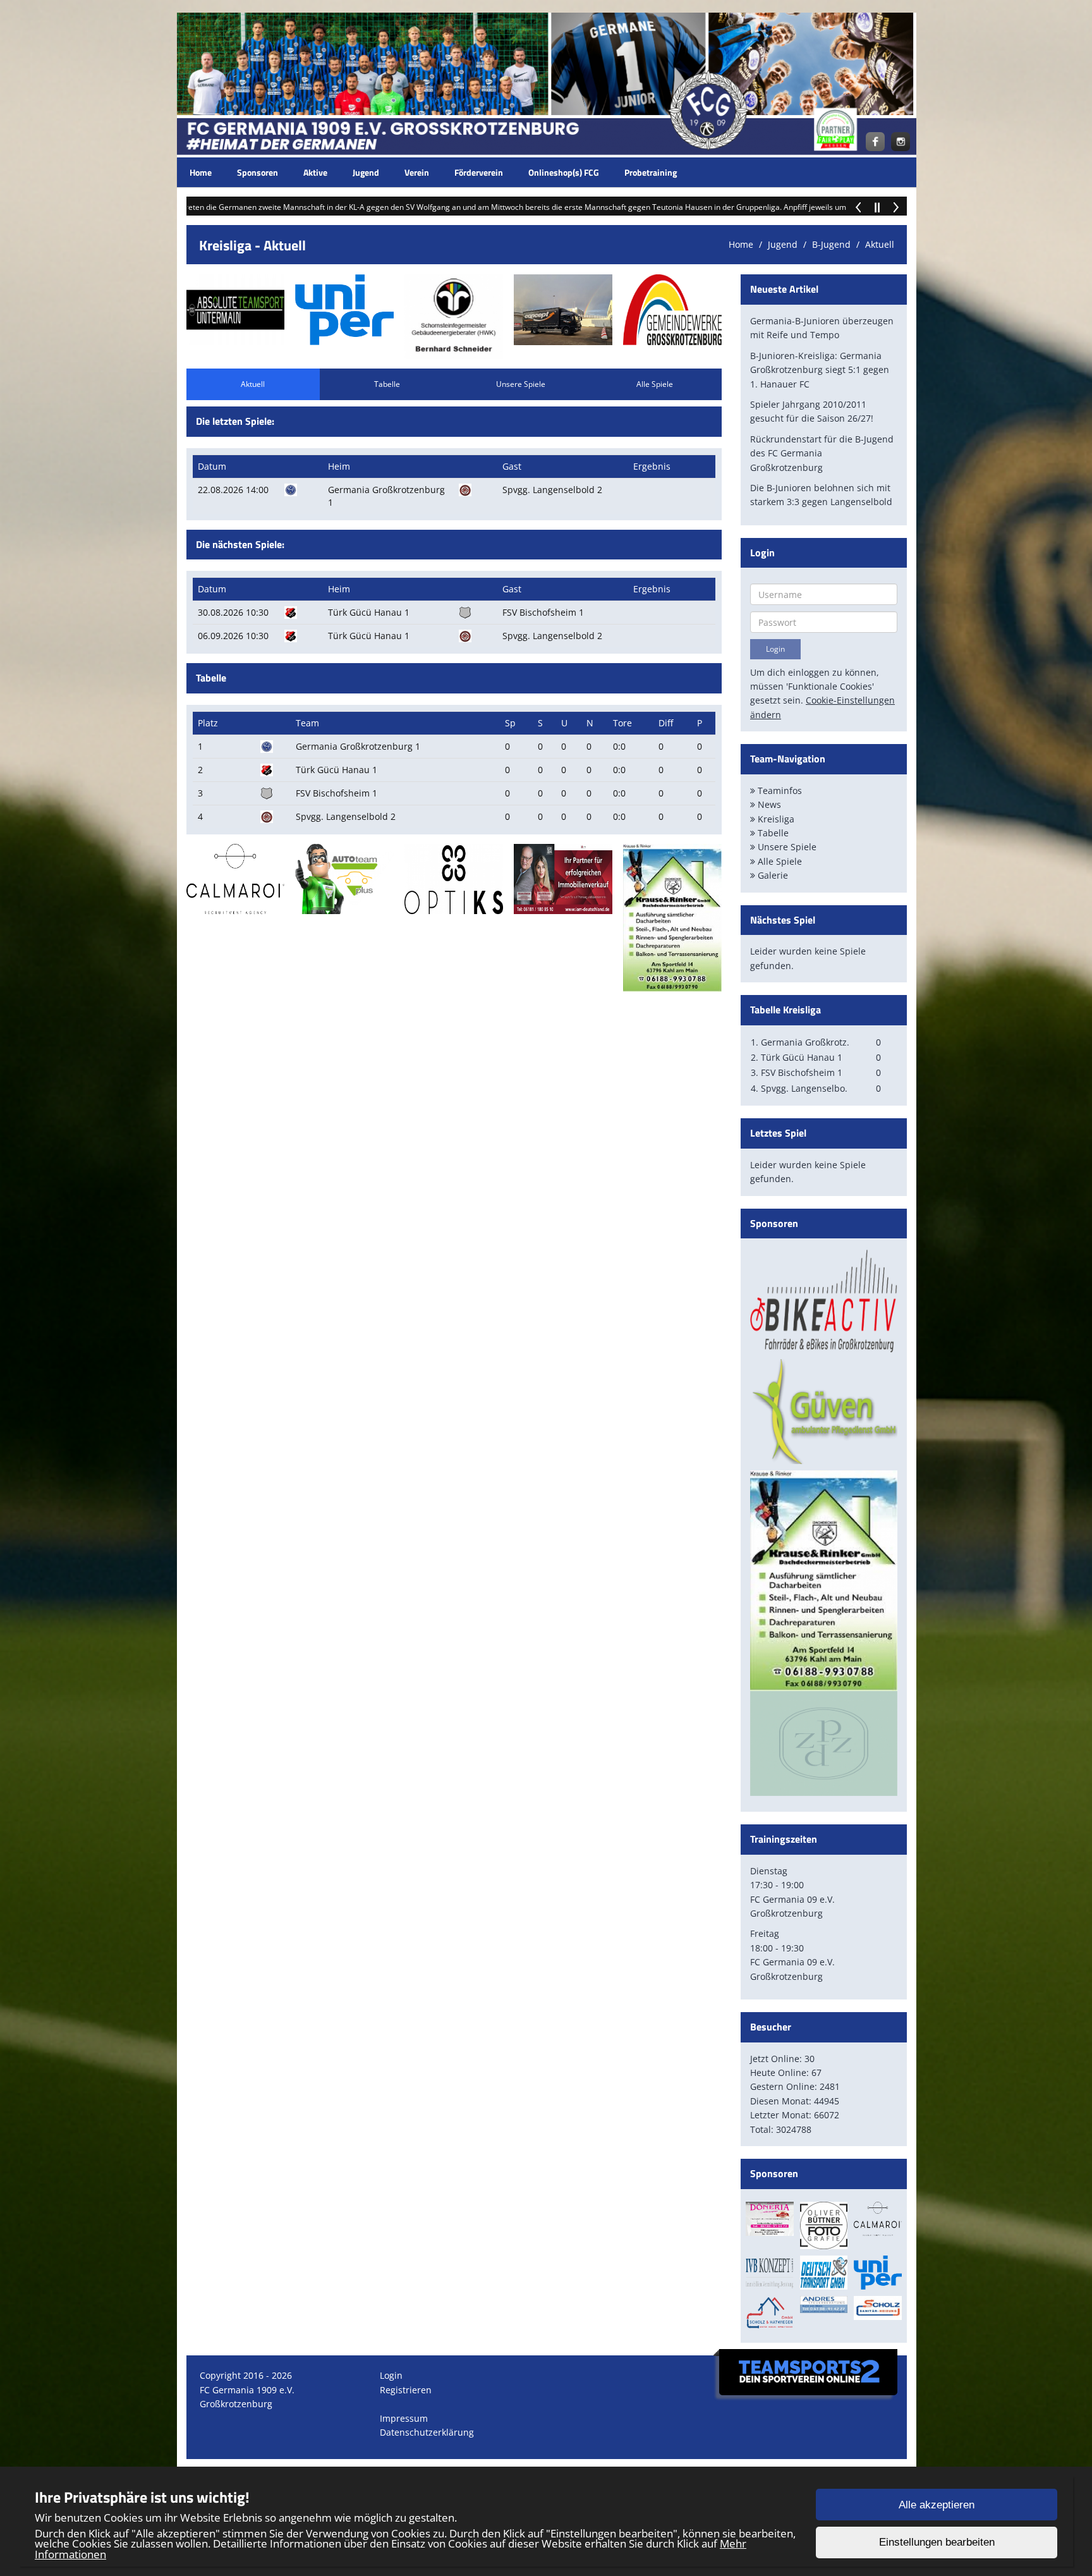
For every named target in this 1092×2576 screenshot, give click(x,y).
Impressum (404, 2418)
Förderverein (479, 172)
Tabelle (387, 384)
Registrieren (406, 2390)
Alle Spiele (655, 384)
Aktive (315, 172)
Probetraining (651, 172)
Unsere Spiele (521, 384)
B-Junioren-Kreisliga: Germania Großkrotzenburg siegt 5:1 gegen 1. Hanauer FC (820, 370)
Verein (417, 172)
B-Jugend (831, 244)
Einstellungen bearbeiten (937, 2543)
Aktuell (880, 244)
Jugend (366, 172)
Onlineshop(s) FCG (564, 172)
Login (391, 2375)
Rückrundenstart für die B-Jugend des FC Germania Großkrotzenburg (822, 453)
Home (201, 172)
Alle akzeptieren (937, 2505)
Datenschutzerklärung (427, 2432)
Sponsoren (258, 172)
